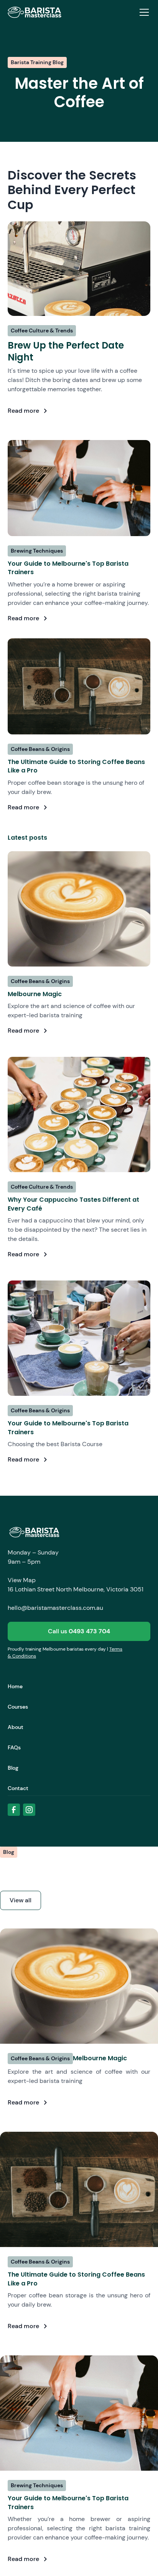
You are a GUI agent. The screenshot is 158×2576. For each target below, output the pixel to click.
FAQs (14, 1747)
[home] (35, 12)
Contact (18, 1788)
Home (15, 1686)
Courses (18, 1707)
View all (21, 1900)
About (16, 1727)
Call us (79, 1631)
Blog (13, 1768)
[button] (143, 12)
